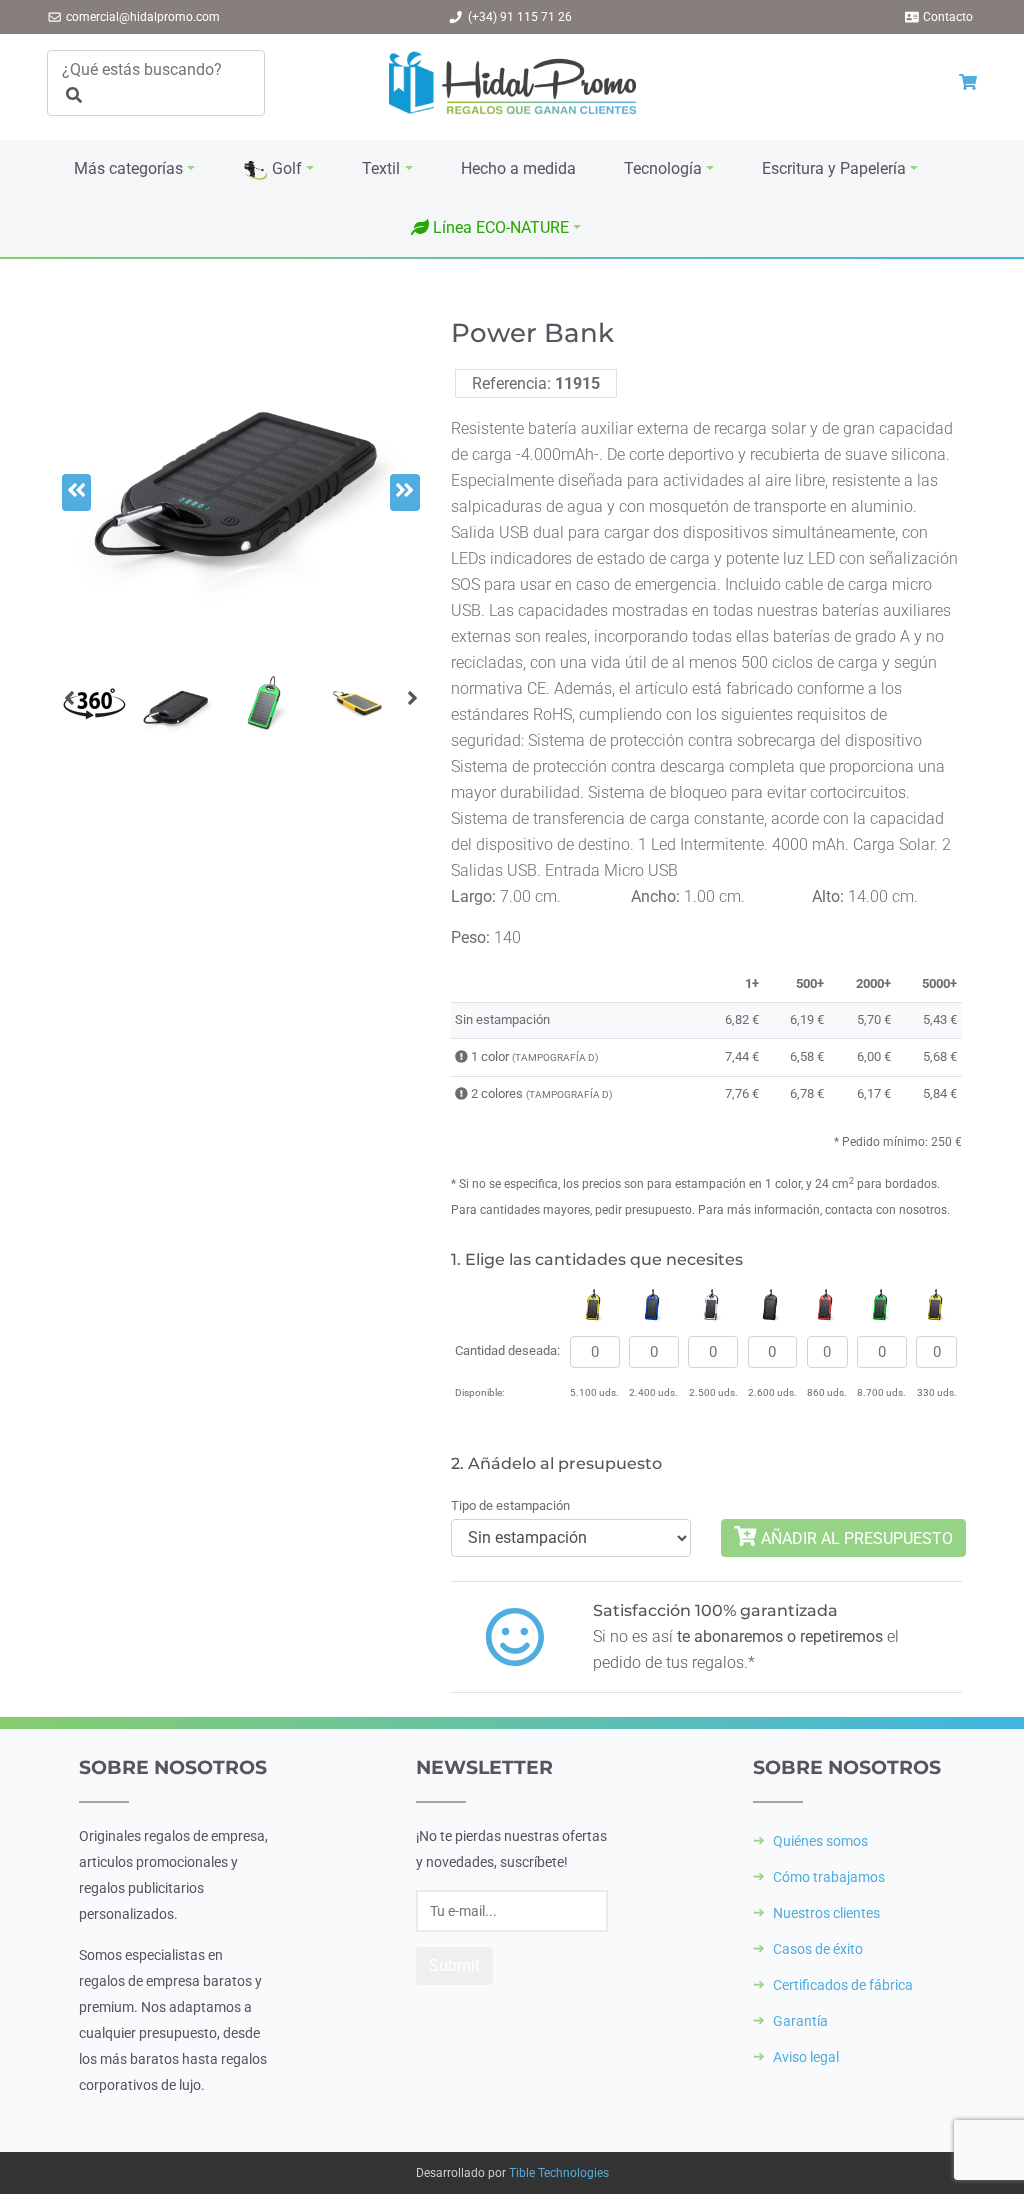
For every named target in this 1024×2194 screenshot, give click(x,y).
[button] (496, 228)
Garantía (800, 2021)
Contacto (948, 17)
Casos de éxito (818, 1949)
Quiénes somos (820, 1841)
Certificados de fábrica (843, 1985)
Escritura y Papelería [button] (834, 168)
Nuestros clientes (826, 1913)
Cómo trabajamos (829, 1877)
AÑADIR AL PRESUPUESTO (855, 1537)
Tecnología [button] (663, 168)
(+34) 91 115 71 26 (520, 17)
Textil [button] (381, 168)
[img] (461, 1056)
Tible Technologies (559, 2173)
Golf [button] (285, 168)
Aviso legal (806, 2057)
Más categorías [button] (128, 168)
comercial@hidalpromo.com (143, 17)
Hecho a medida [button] (518, 168)
